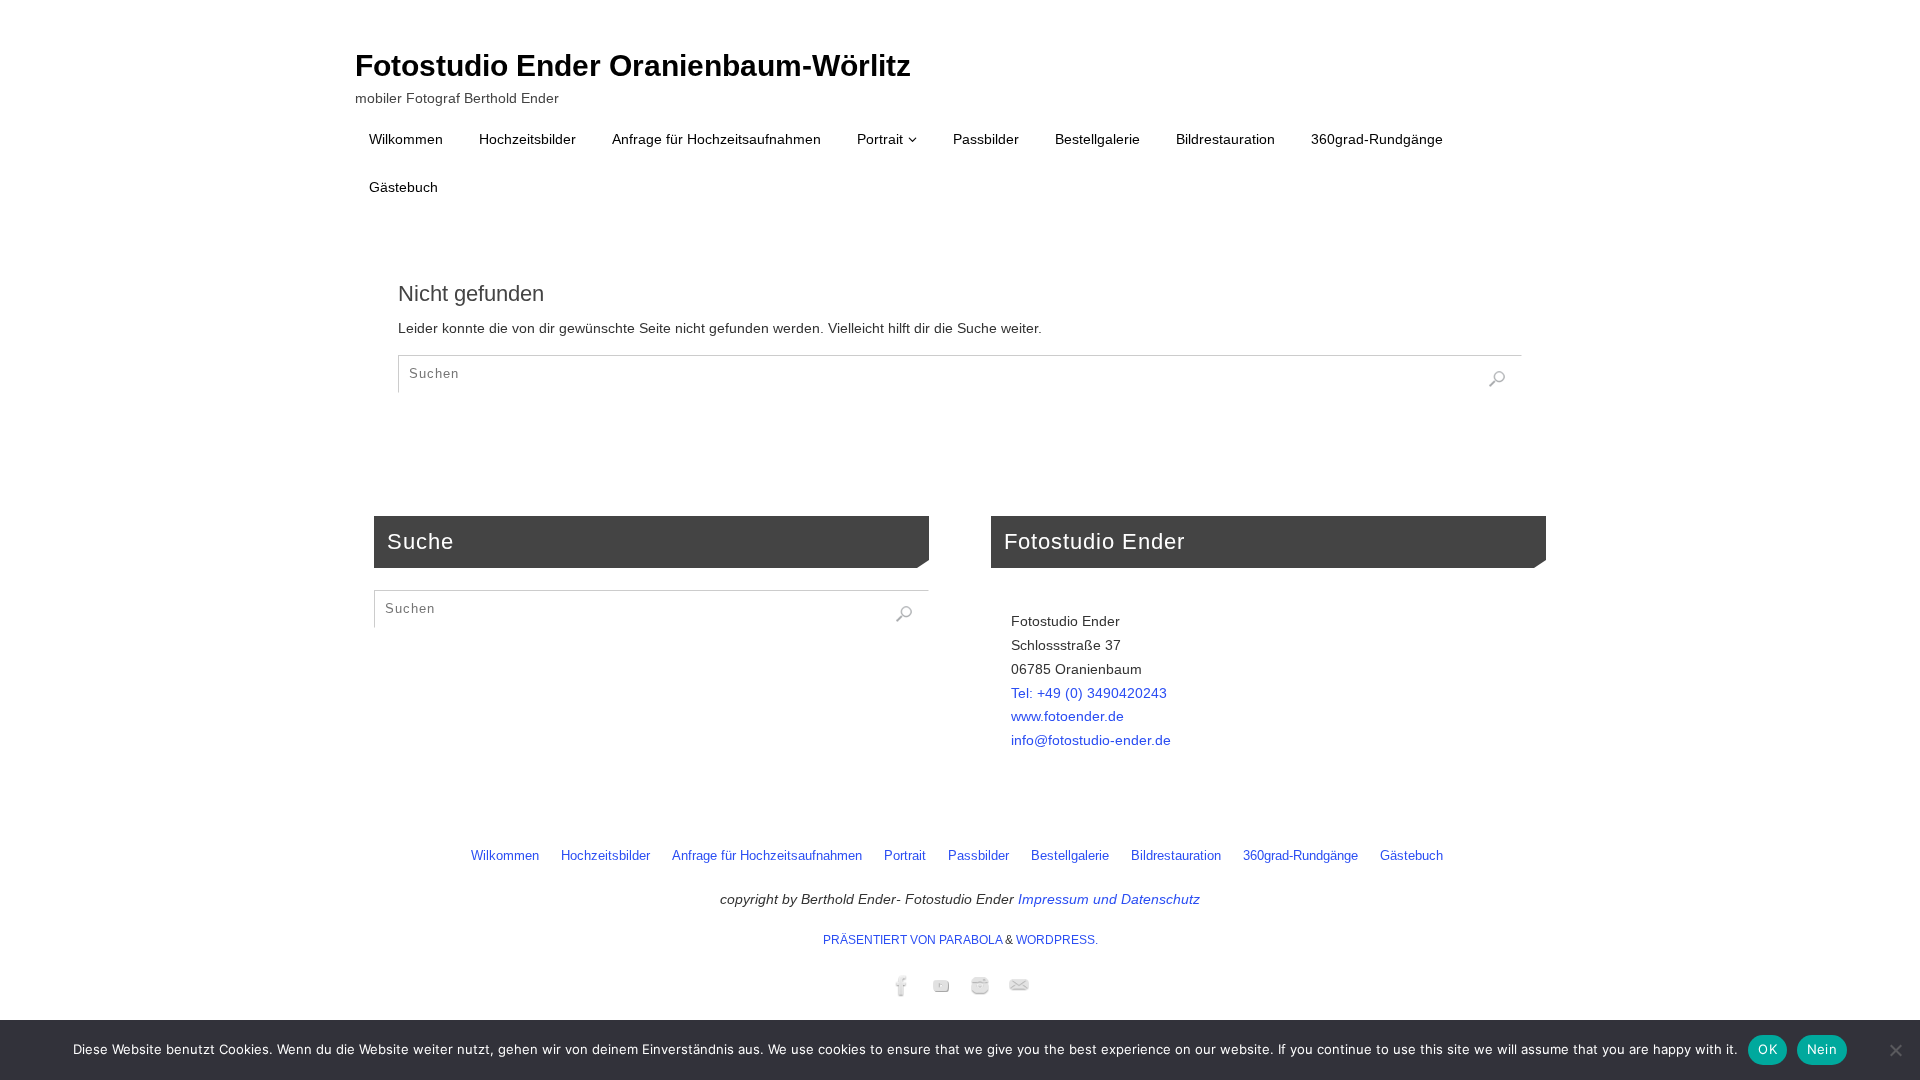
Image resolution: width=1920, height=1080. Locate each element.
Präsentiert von (881, 940)
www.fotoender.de (1067, 716)
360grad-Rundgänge (1300, 856)
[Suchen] (1497, 379)
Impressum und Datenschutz (1109, 899)
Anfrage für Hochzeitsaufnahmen (767, 856)
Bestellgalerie (1070, 856)
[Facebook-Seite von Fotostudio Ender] (902, 985)
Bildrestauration (1176, 856)
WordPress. (1057, 940)
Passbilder (978, 856)
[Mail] (1019, 985)
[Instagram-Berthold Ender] (980, 985)
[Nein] (1895, 1050)
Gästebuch (1411, 856)
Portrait (905, 856)
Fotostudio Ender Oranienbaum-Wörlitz (633, 66)
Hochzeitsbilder (605, 856)
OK (1767, 1049)
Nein (1822, 1049)
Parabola (970, 940)
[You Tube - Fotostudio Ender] (941, 985)
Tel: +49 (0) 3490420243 (1089, 693)
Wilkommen (505, 856)
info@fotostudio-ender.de (1091, 740)
